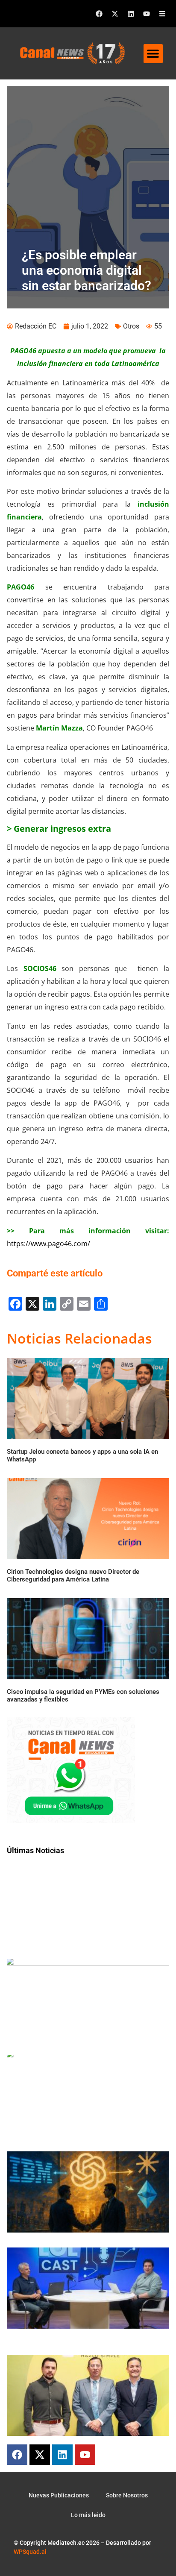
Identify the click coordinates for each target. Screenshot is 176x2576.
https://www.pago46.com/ (48, 1244)
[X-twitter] (115, 14)
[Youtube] (147, 14)
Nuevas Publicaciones (59, 2495)
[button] (153, 54)
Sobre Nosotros (127, 2495)
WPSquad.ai (30, 2552)
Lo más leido (88, 2515)
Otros (131, 326)
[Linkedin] (131, 14)
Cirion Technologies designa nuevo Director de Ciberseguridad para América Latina (73, 1576)
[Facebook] (99, 14)
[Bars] (162, 14)
